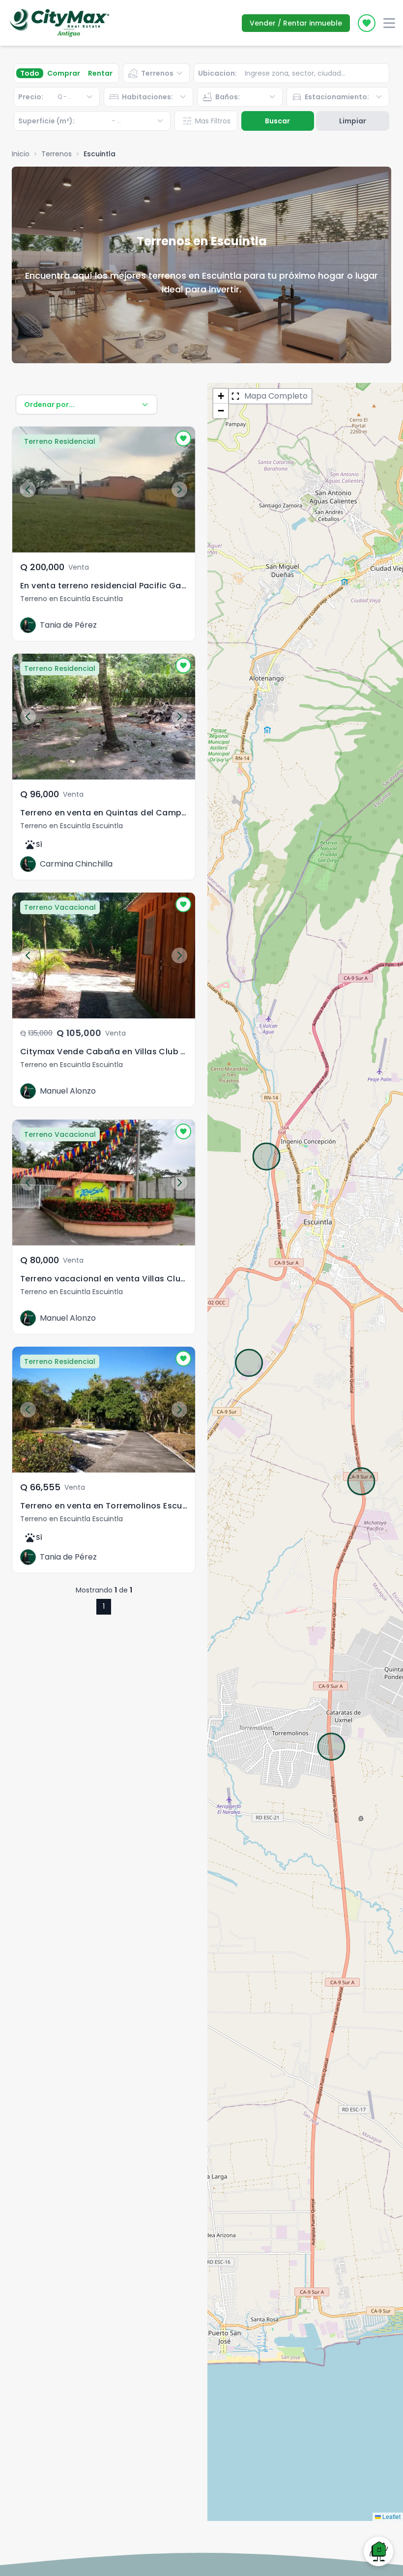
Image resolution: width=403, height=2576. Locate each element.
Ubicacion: (217, 73)
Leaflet (391, 2516)
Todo (30, 73)
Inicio (21, 154)
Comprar (64, 73)
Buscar (277, 121)
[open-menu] (389, 23)
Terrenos (57, 154)
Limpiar (353, 121)
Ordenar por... (49, 405)
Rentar (100, 73)
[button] (221, 396)
